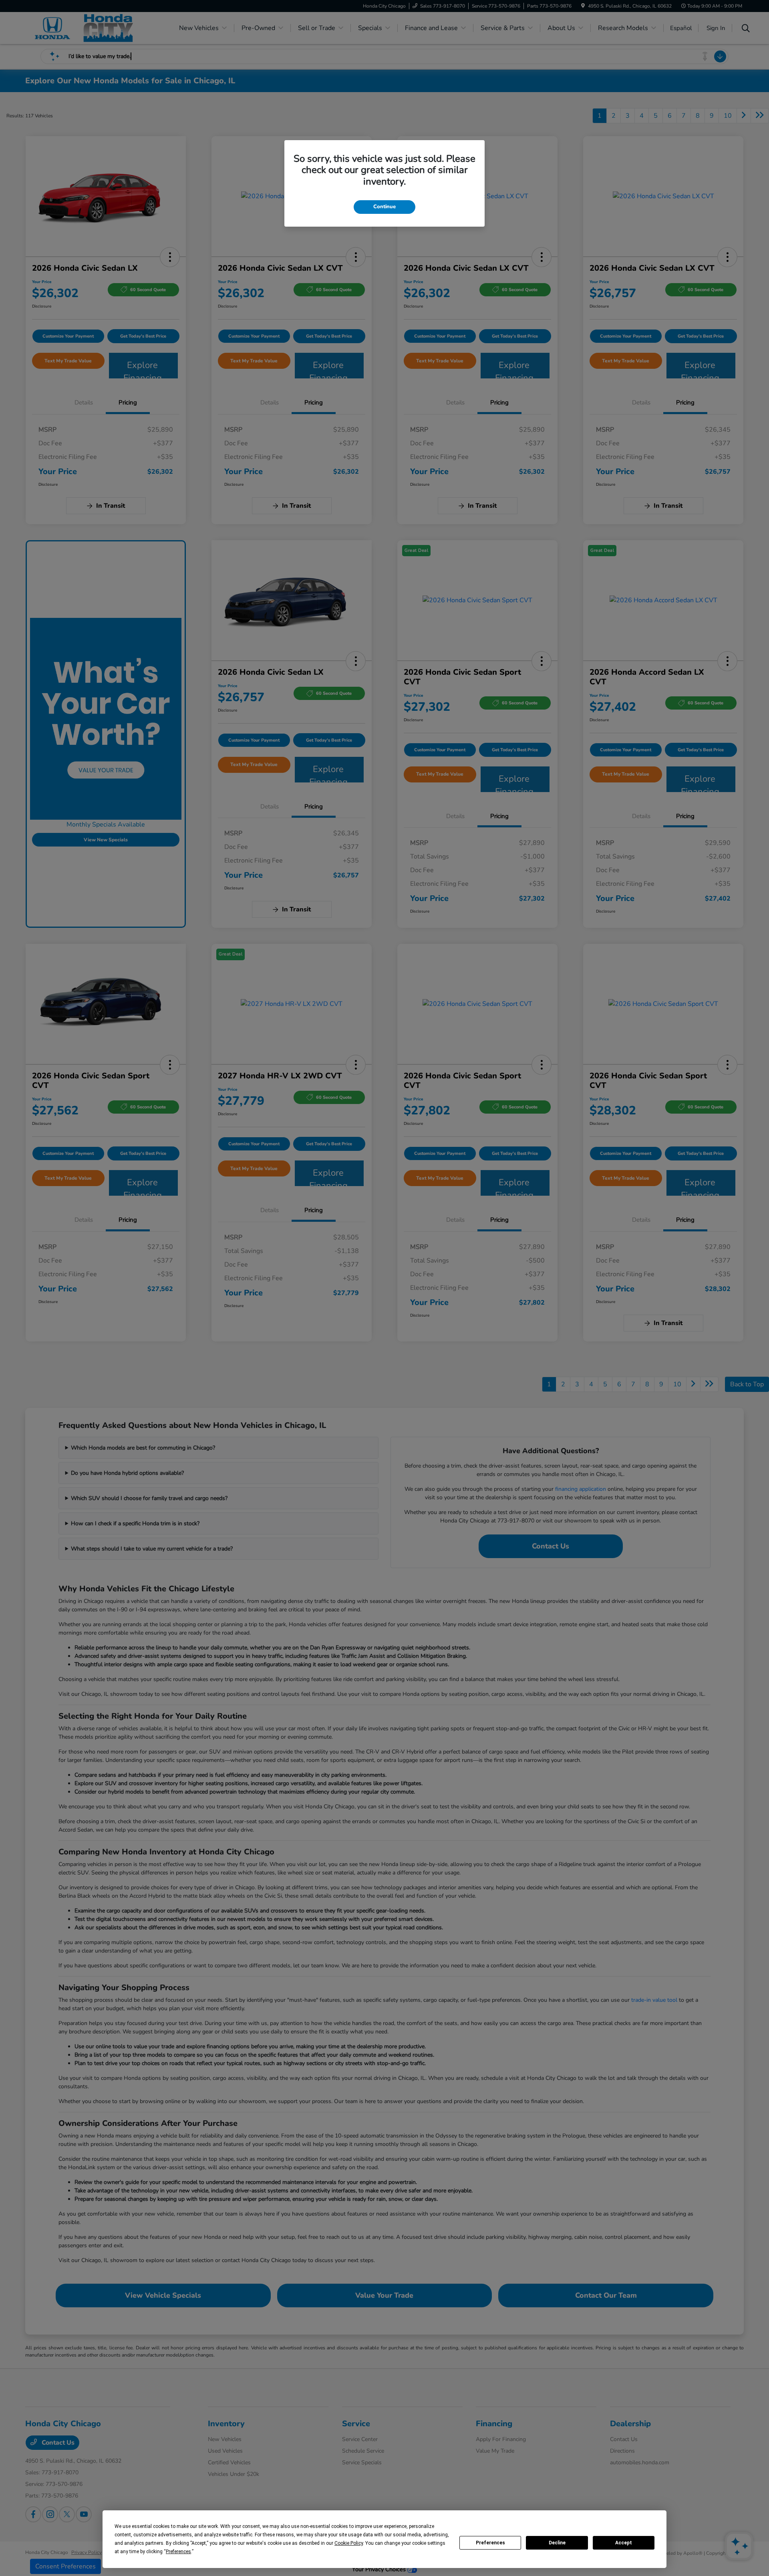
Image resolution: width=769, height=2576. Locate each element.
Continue (384, 207)
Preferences (490, 2543)
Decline (557, 2543)
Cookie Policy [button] (349, 2543)
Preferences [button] (178, 2552)
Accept (624, 2543)
